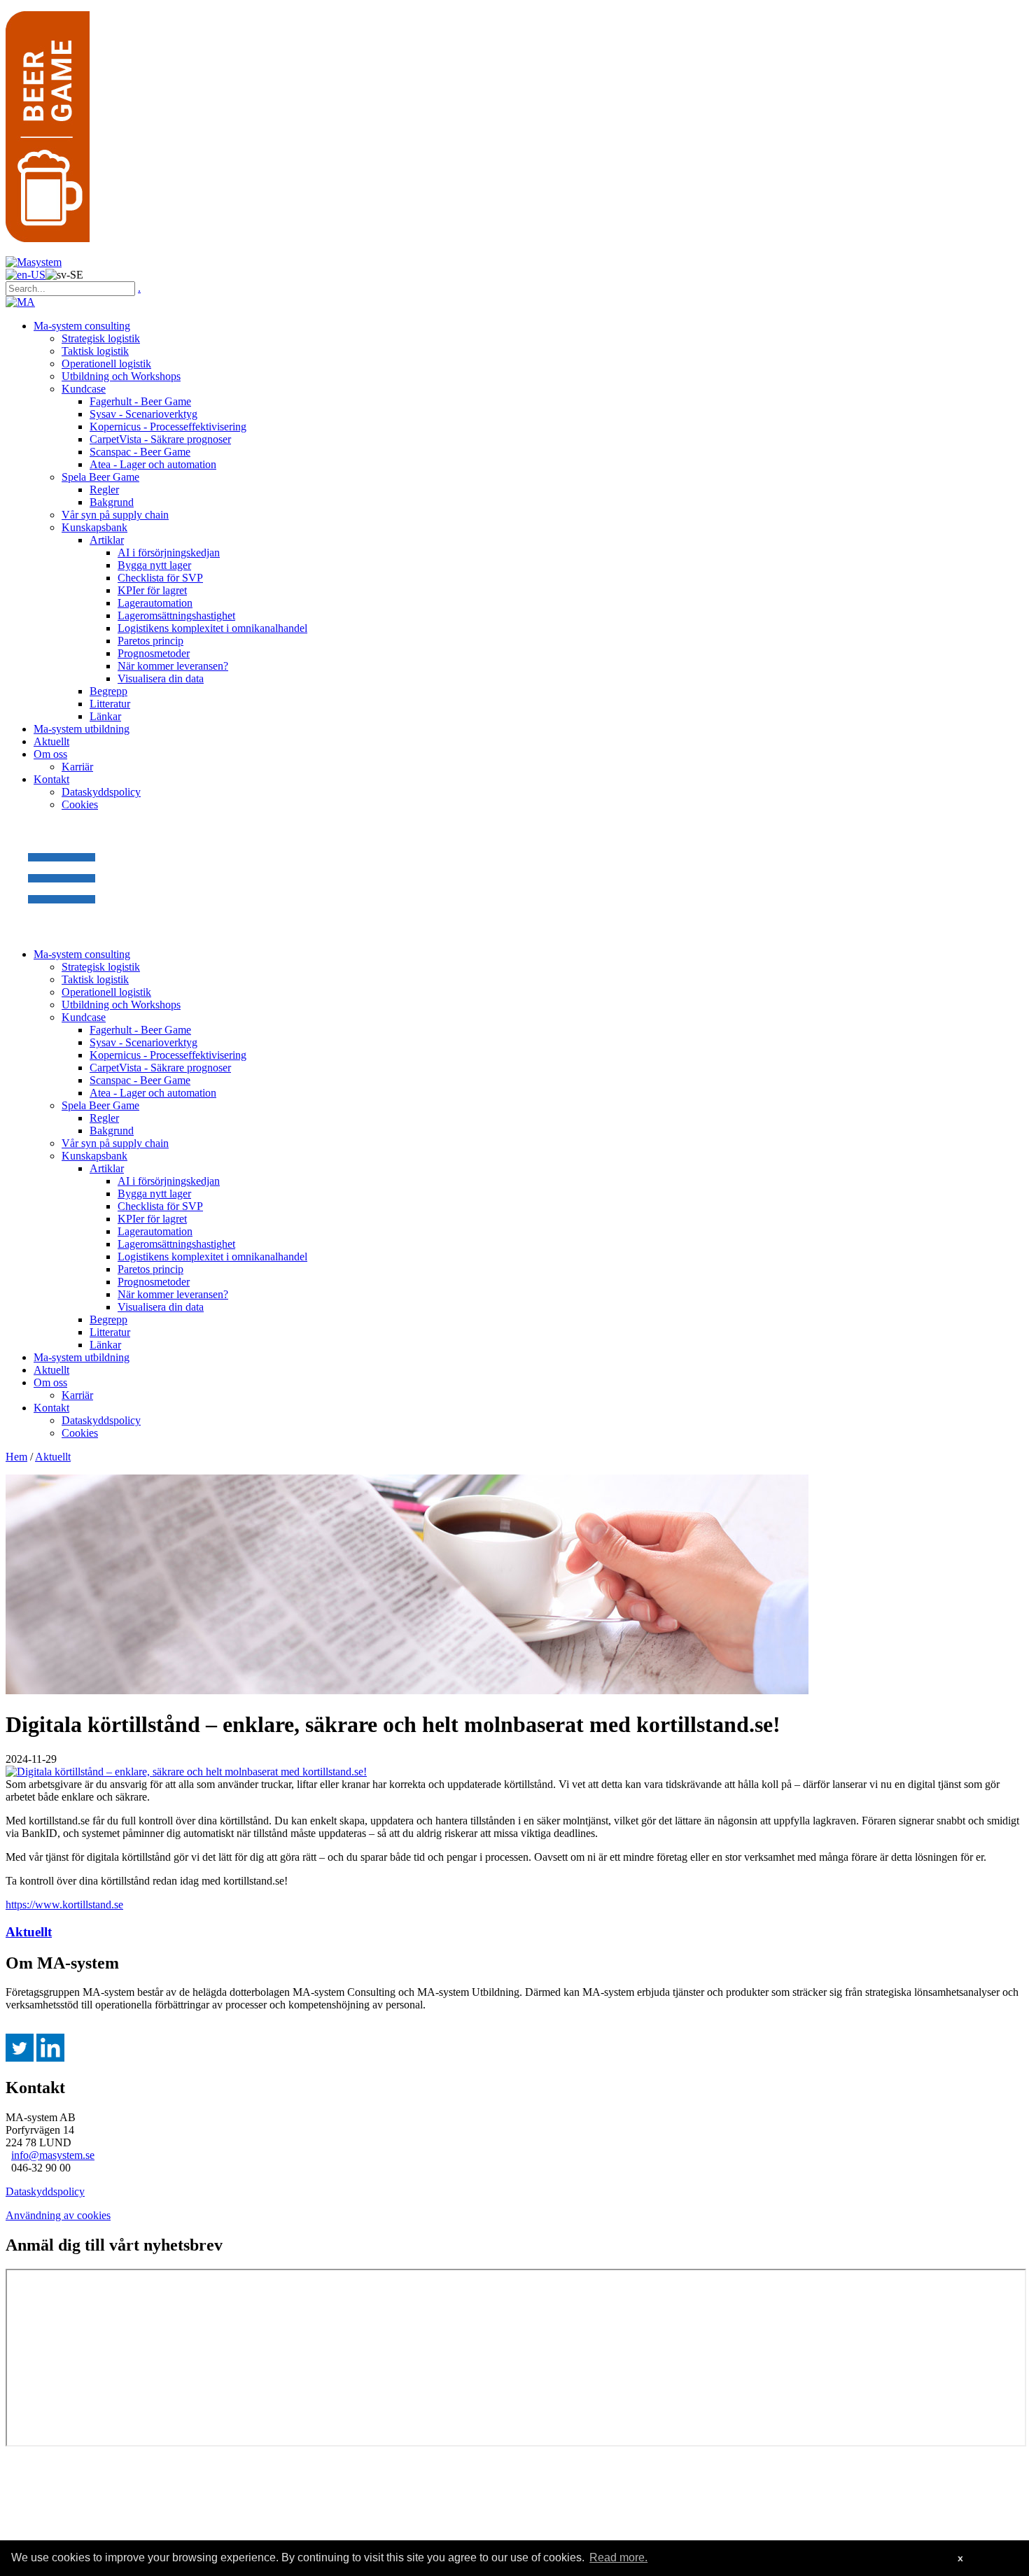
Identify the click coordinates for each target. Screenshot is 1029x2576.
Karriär (77, 767)
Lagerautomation (155, 603)
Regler (104, 490)
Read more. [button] (618, 2557)
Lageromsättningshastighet (176, 615)
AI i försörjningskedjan (169, 552)
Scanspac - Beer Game (140, 452)
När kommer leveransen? (173, 666)
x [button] (960, 2558)
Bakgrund (112, 502)
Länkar (105, 716)
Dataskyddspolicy (101, 792)
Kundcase (84, 389)
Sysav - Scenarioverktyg (143, 414)
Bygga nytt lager (154, 565)
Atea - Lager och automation (153, 464)
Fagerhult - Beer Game (140, 401)
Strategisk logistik (101, 338)
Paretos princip (150, 641)
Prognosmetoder (154, 653)
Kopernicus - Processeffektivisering (168, 427)
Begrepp (108, 691)
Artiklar (107, 540)
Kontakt (51, 779)
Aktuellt (51, 741)
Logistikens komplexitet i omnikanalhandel (212, 628)
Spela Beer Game (100, 477)
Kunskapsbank (94, 527)
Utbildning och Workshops (121, 376)
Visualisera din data (161, 678)
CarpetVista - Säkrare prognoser (160, 439)
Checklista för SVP (160, 578)
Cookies (80, 804)
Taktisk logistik (95, 351)
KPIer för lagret (152, 590)
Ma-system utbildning (82, 729)
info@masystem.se (53, 2155)
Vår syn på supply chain (115, 515)
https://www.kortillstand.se (64, 1905)
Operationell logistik (106, 364)
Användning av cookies (58, 2215)
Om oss (50, 754)
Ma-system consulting (82, 326)
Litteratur (110, 704)
